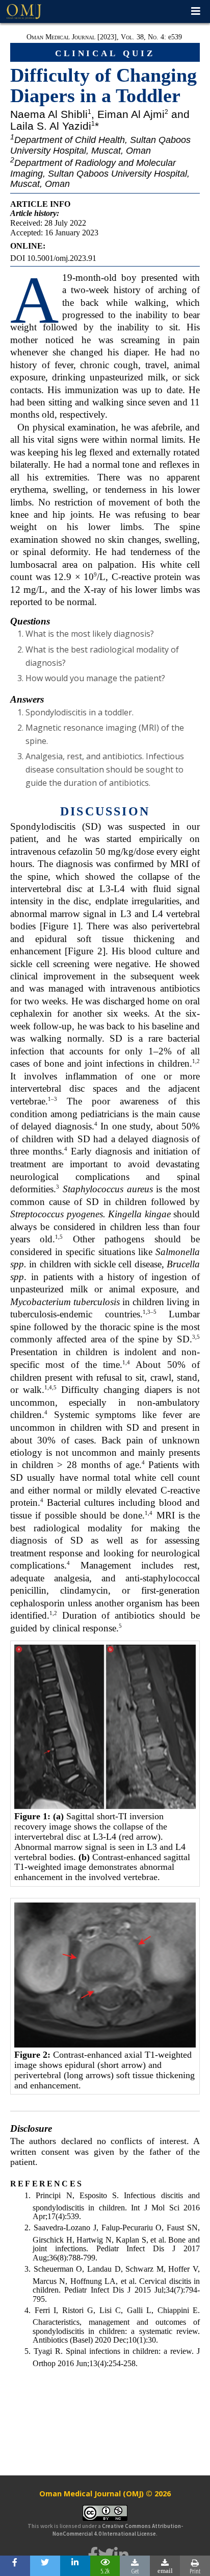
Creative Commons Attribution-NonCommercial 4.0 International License (118, 2530)
